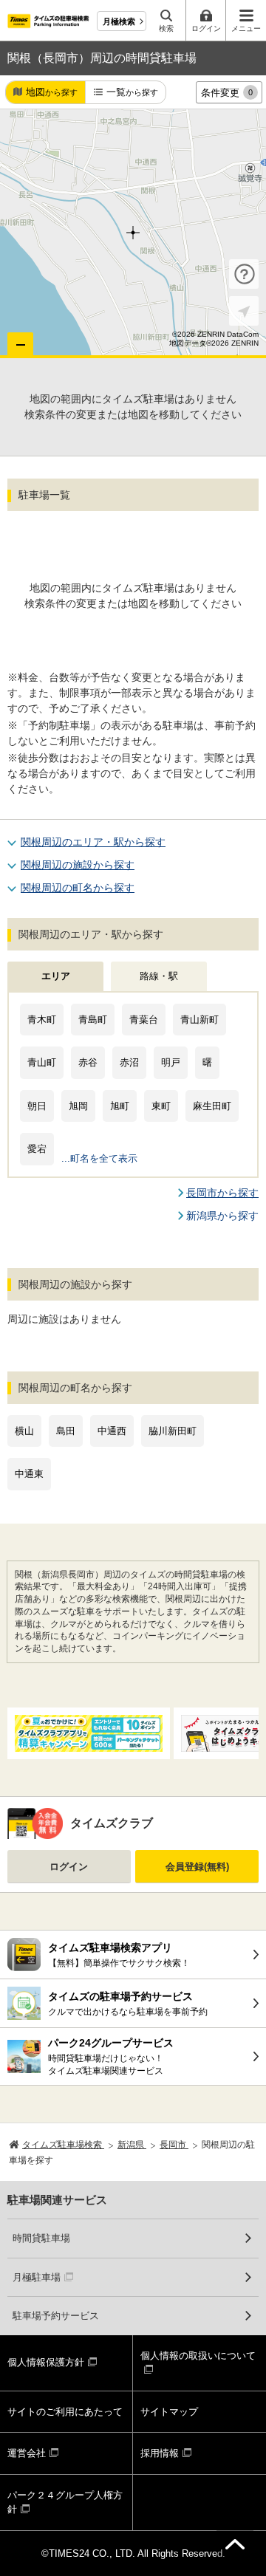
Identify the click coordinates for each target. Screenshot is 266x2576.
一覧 (132, 92)
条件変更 (227, 93)
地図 (52, 92)
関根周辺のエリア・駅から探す (93, 842)
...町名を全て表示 (99, 1158)
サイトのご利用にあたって (65, 2412)
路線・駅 (159, 976)
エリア (56, 976)
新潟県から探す (222, 1216)
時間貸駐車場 (41, 2238)
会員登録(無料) (197, 1867)
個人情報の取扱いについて (198, 2356)
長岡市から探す (222, 1193)
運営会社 (27, 2453)
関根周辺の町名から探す (78, 888)
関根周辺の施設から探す (78, 865)
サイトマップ (169, 2412)
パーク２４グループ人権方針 (65, 2503)
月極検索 (119, 21)
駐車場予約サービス (56, 2316)
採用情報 (160, 2453)
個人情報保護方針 (46, 2362)
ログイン (69, 1867)
